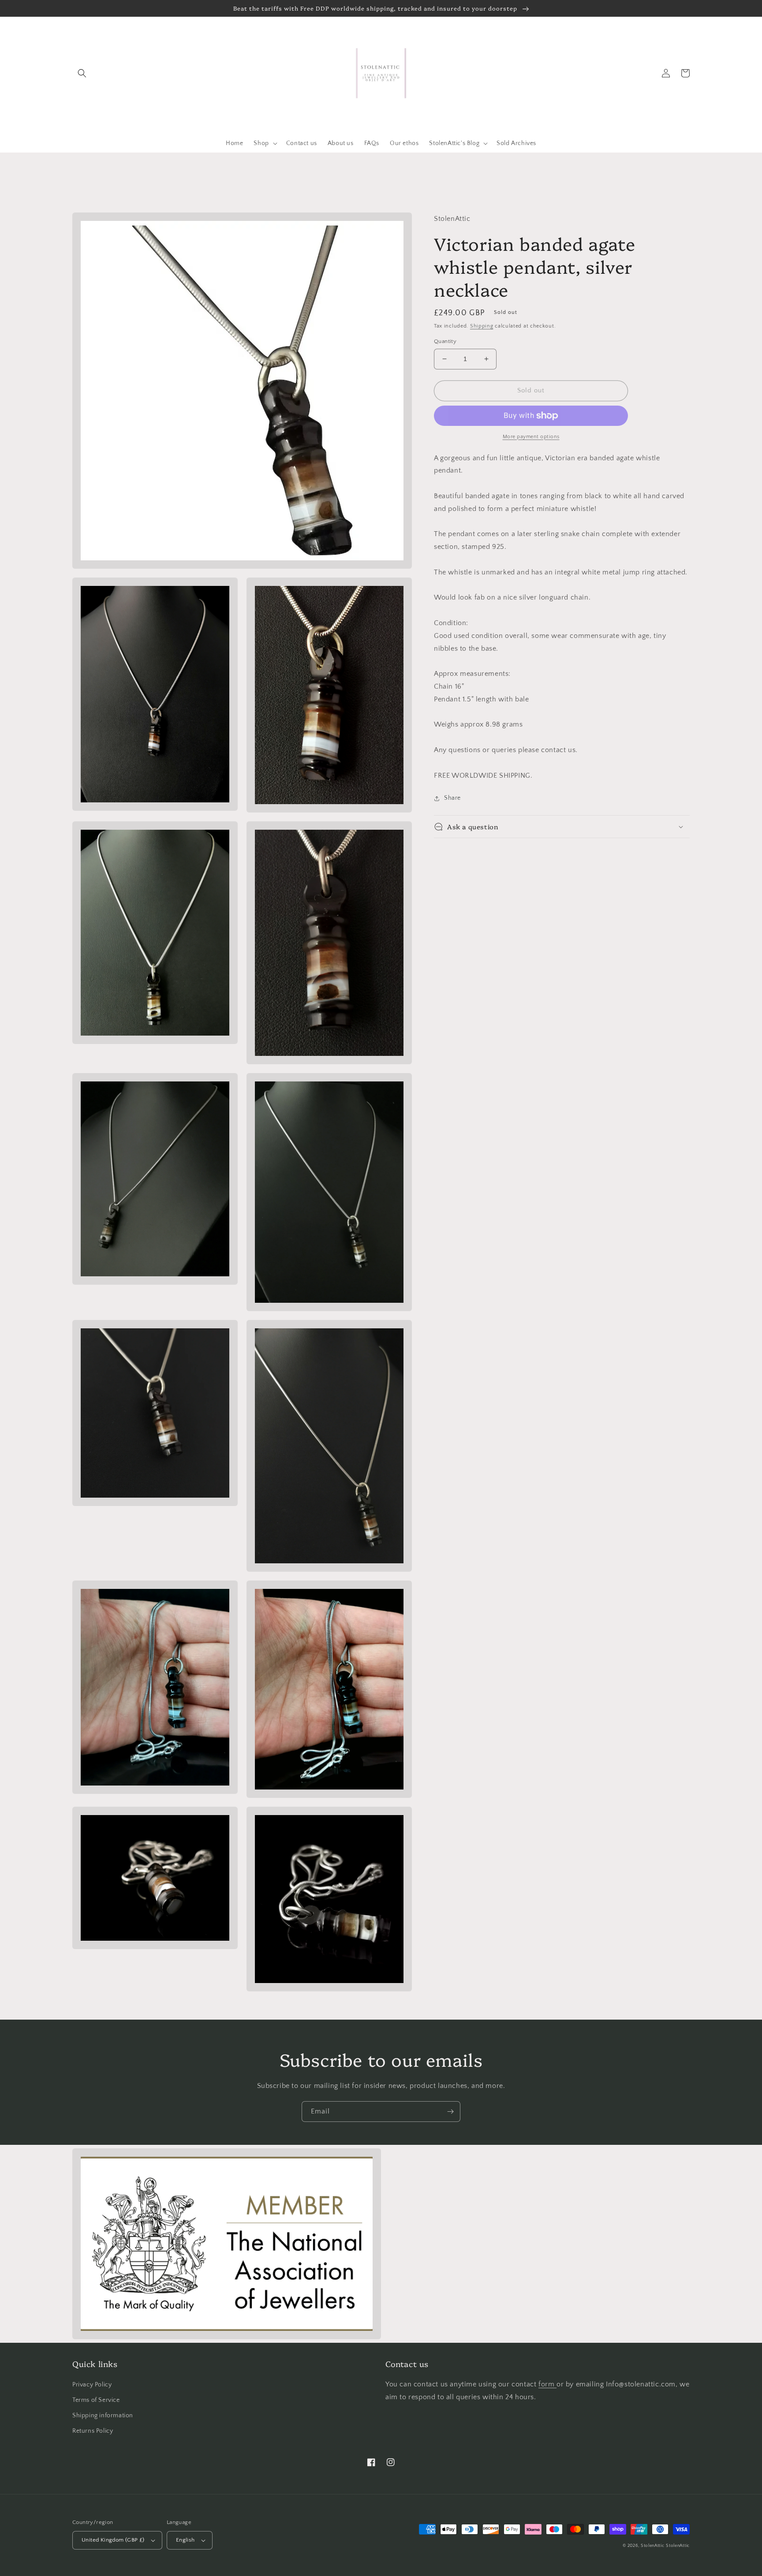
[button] (82, 73)
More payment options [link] (531, 437)
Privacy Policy (92, 2385)
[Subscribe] (450, 2112)
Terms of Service (96, 2400)
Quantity (445, 341)
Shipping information (103, 2416)
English (185, 2540)
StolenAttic (653, 2546)
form (547, 2384)
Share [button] (452, 798)
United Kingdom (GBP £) (113, 2540)
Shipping (482, 326)
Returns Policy (93, 2431)
